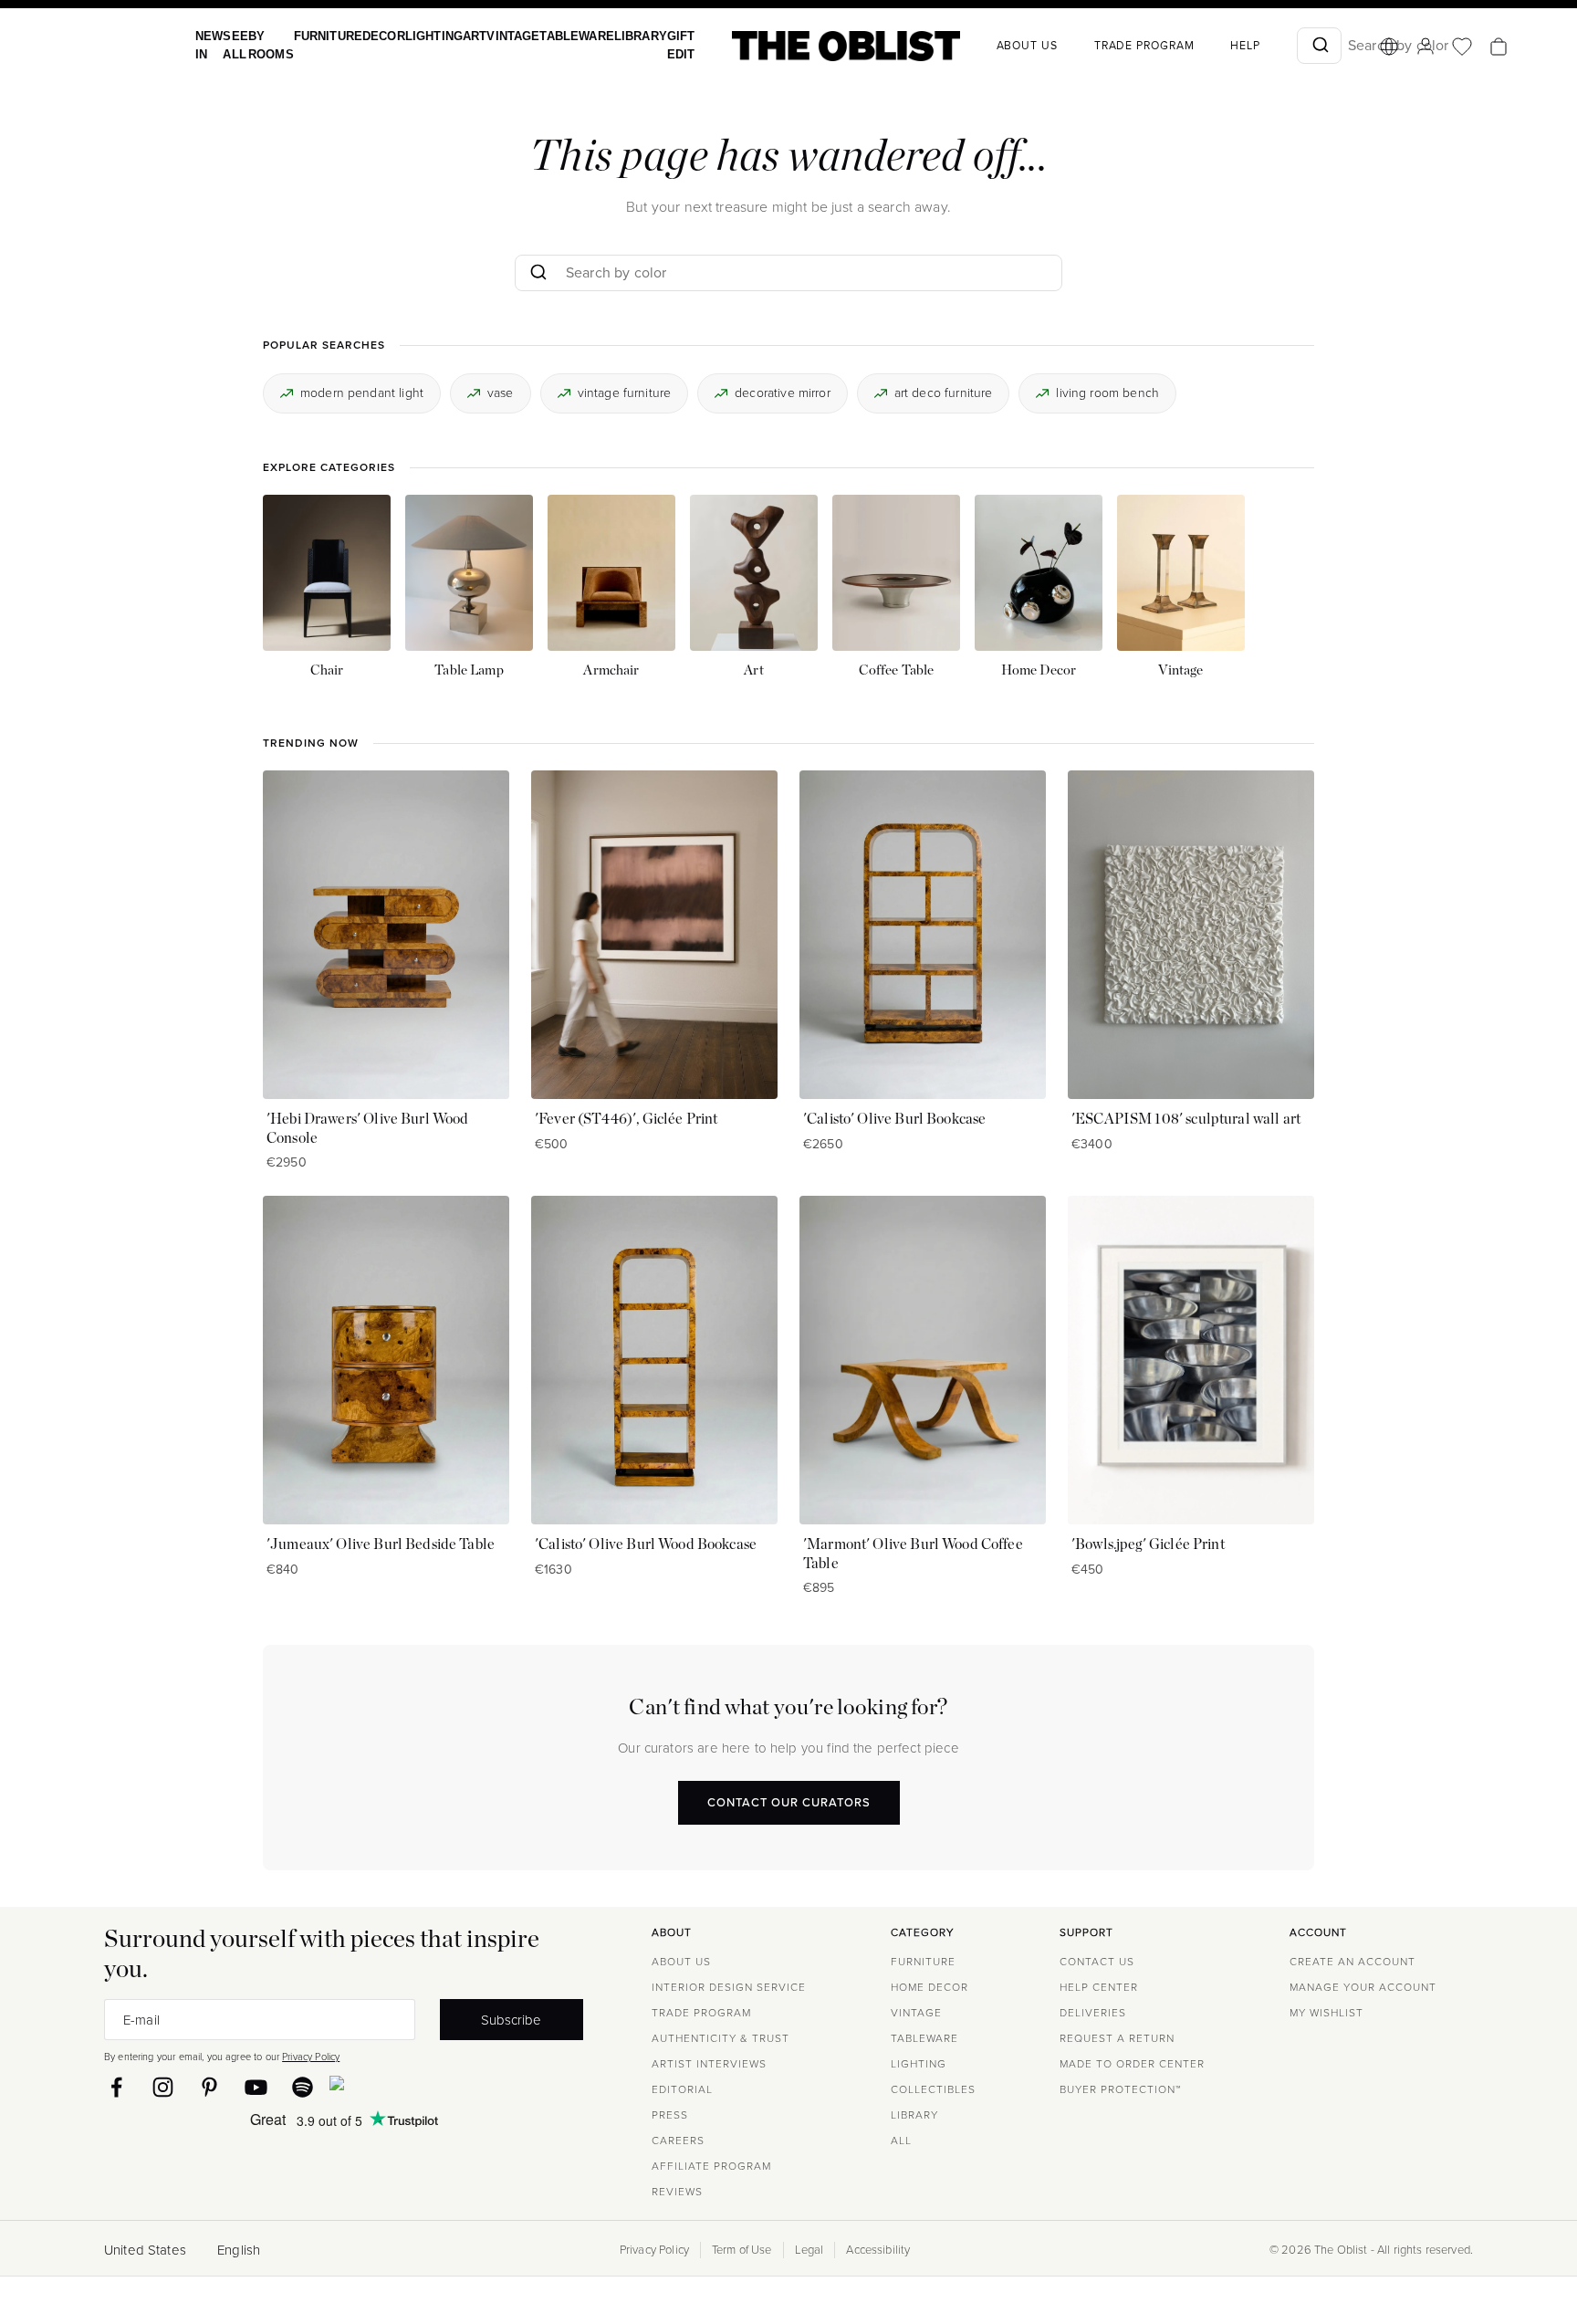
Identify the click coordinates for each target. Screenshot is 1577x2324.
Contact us (1097, 1962)
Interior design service (729, 1987)
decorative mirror (783, 392)
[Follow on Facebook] (116, 2087)
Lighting (417, 36)
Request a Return (1117, 2038)
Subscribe (511, 2020)
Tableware (548, 36)
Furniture (318, 36)
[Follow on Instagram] (163, 2087)
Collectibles (933, 2089)
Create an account (1352, 1962)
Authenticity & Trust (721, 2038)
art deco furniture (944, 392)
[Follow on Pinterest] (209, 2087)
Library (606, 36)
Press (670, 2115)
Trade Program (1105, 46)
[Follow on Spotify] (303, 2087)
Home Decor (929, 1987)
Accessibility (878, 2250)
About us (988, 46)
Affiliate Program (711, 2166)
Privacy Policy (311, 2057)
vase (501, 392)
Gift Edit (643, 45)
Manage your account (1363, 1987)
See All (231, 45)
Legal (809, 2250)
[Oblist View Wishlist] (1423, 47)
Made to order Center (1132, 2064)
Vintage (490, 36)
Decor (370, 36)
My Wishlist (1326, 2013)
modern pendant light (362, 392)
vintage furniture (625, 392)
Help (1206, 46)
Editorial (682, 2089)
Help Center (1099, 1987)
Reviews (677, 2192)
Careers (678, 2141)
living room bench (1107, 392)
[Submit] (1280, 46)
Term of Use (742, 2250)
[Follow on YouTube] (256, 2087)
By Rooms (265, 45)
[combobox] (1280, 46)
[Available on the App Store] (420, 2087)
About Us (681, 1962)
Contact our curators (789, 1801)
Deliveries (1093, 2013)
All (901, 2141)
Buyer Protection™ (1120, 2089)
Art (454, 36)
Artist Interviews (709, 2064)
